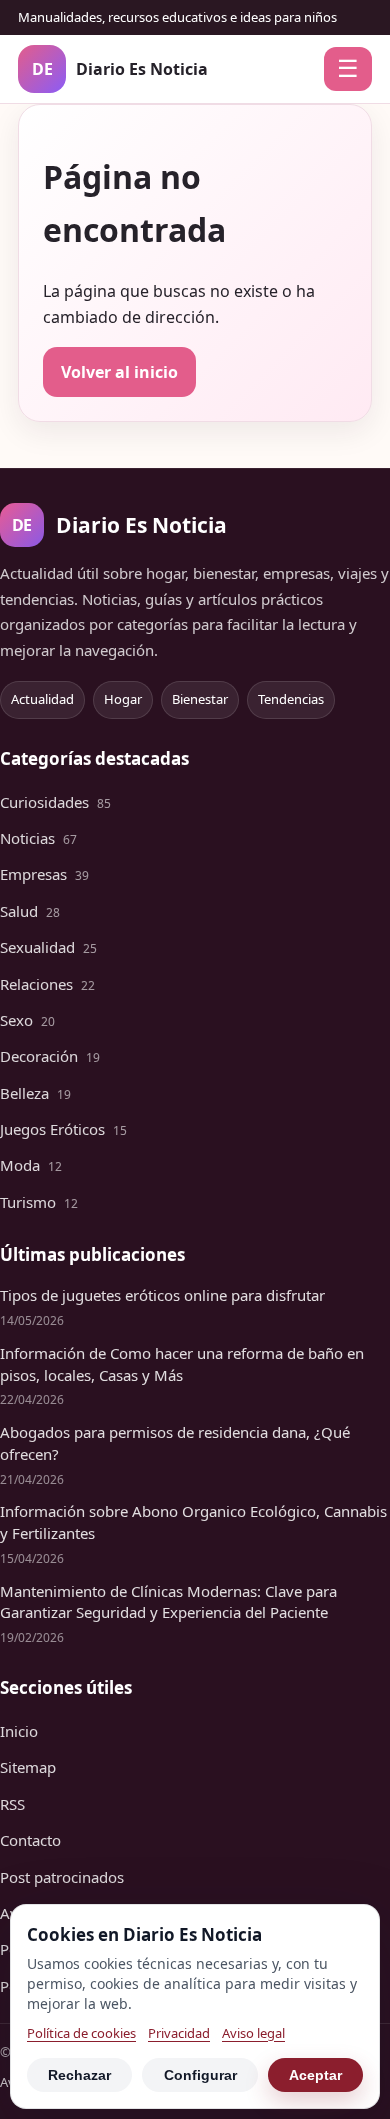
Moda (31, 1165)
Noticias (38, 838)
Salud (30, 911)
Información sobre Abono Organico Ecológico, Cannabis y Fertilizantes (193, 1522)
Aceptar (315, 2075)
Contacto (30, 1840)
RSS (12, 1804)
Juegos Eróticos (63, 1129)
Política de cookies (81, 2033)
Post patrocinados (62, 1877)
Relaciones (47, 984)
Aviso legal (253, 2033)
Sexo (27, 1020)
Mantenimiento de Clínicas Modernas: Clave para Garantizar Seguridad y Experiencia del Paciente (168, 1602)
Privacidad (179, 2033)
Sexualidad (48, 947)
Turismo (39, 1202)
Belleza (35, 1093)
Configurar (200, 2075)
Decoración (50, 1056)
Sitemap (28, 1767)
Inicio (19, 1731)
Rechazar (79, 2075)
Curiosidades (55, 802)
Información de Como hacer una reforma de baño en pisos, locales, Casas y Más (182, 1364)
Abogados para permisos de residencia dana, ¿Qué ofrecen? (175, 1443)
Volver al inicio (119, 372)
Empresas (44, 874)
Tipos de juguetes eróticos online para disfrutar (162, 1295)
